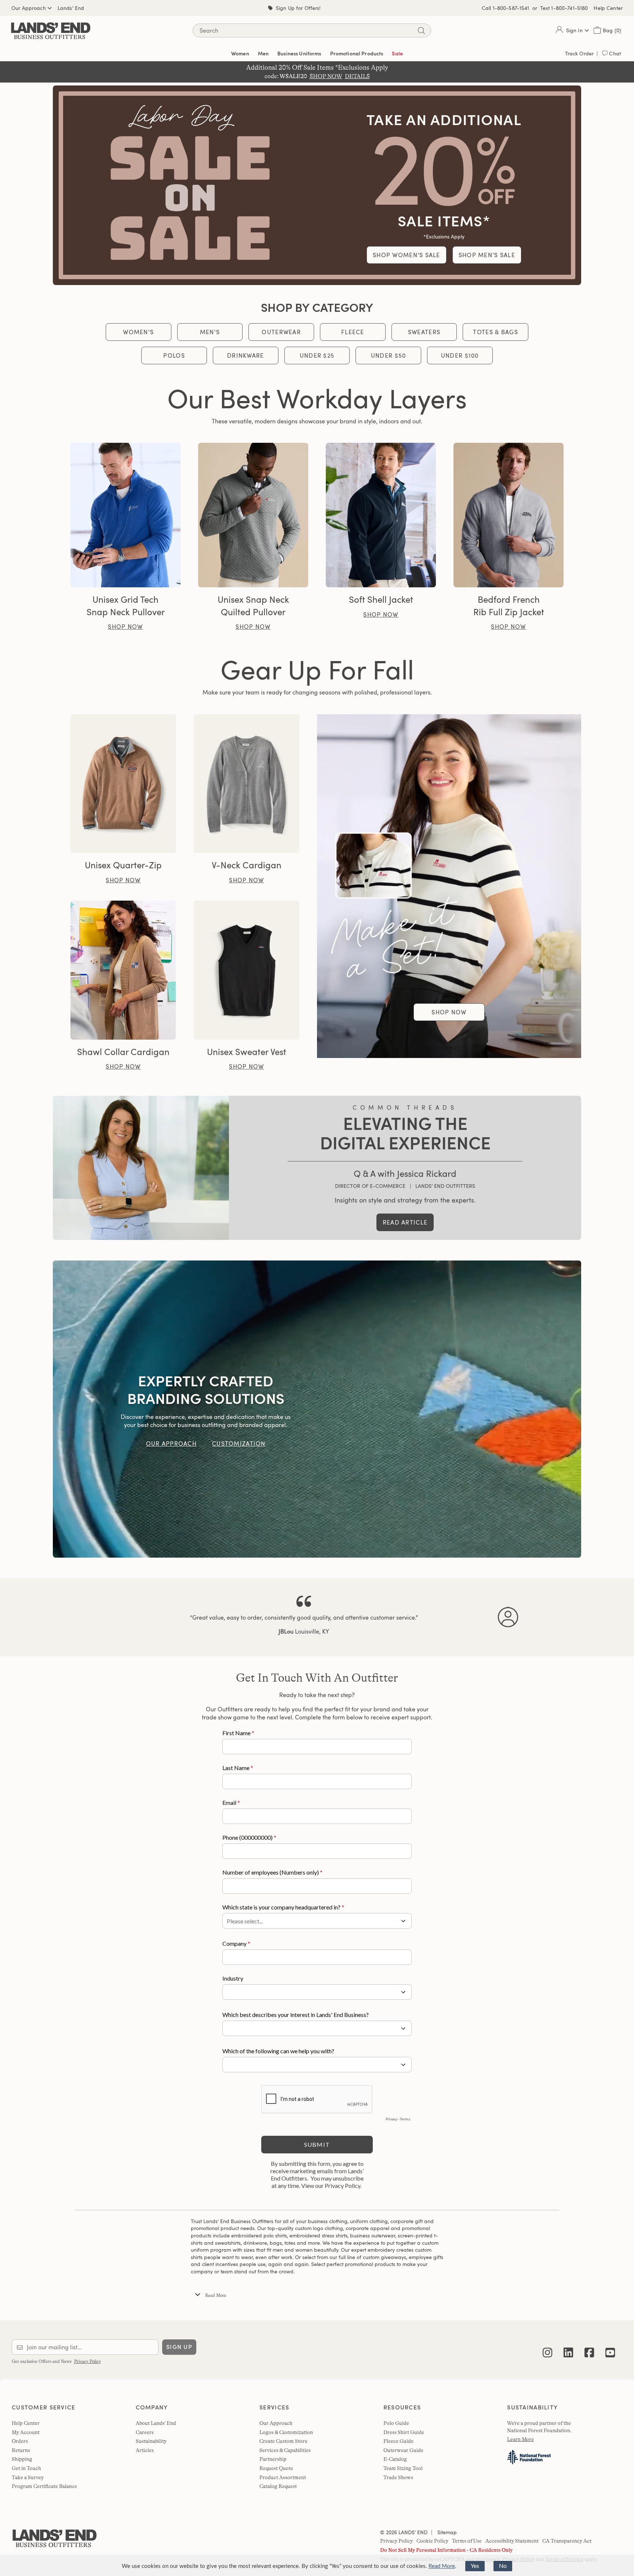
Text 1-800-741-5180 (564, 8)
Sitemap (446, 2532)
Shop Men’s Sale (487, 255)
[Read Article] (141, 1168)
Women (240, 53)
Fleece (353, 332)
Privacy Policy (88, 2361)
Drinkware (246, 355)
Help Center (608, 8)
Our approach (171, 1444)
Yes (475, 2566)
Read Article (405, 1222)
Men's (210, 332)
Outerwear (281, 332)
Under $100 (460, 355)
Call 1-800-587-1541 (506, 8)
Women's (138, 332)
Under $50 (389, 355)
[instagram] (547, 2347)
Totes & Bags (495, 332)
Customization (239, 1444)
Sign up (179, 2347)
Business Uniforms (299, 53)
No (503, 2566)
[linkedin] (568, 2347)
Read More (442, 2566)
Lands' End (71, 8)
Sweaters (424, 332)
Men (263, 53)
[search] (421, 31)
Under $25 (317, 355)
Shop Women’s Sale (407, 255)
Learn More (520, 2439)
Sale (397, 53)
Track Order (580, 53)
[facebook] (589, 2347)
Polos (174, 355)
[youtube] (610, 2347)
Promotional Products (357, 53)
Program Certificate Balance (44, 2486)
